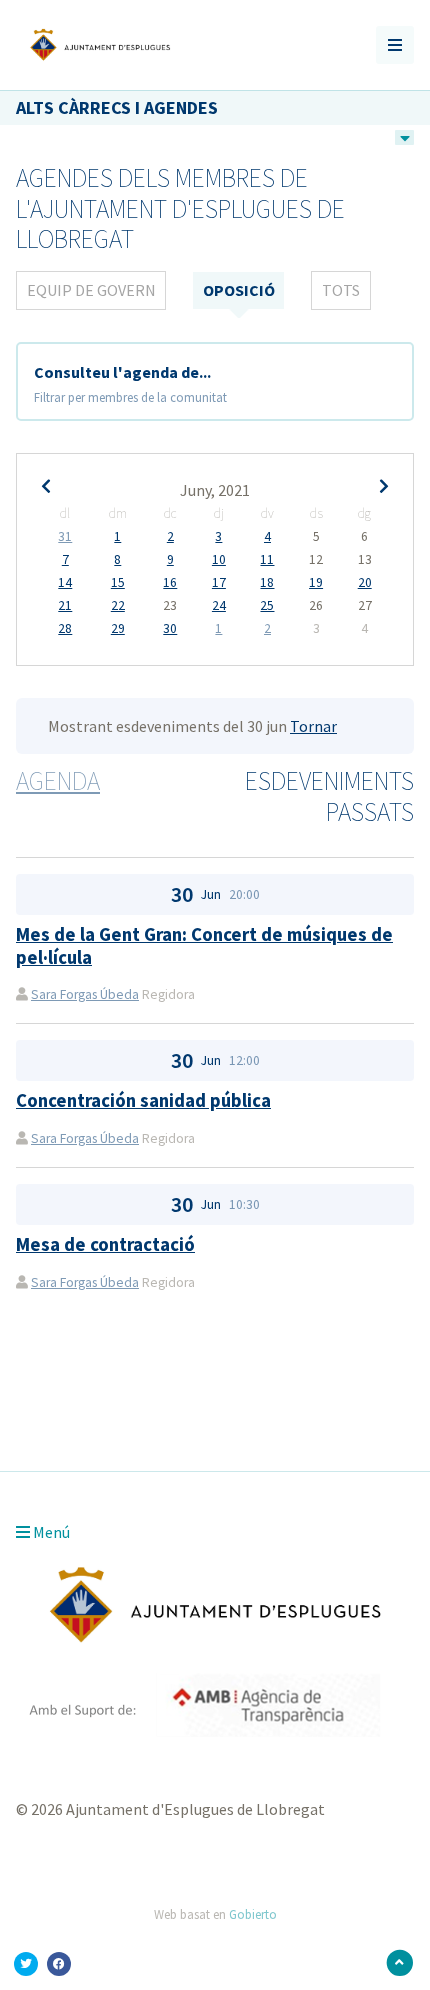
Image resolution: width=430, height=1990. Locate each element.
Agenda (58, 781)
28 (65, 629)
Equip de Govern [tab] (91, 290)
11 (267, 560)
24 (219, 606)
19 (316, 583)
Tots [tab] (341, 290)
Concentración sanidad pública (143, 1100)
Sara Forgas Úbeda (85, 994)
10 (219, 560)
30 (170, 629)
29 (118, 629)
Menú (50, 1532)
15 (118, 583)
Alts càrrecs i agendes (117, 107)
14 (65, 583)
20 (365, 583)
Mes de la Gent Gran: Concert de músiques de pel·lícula (204, 945)
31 (65, 537)
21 (65, 606)
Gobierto (253, 1914)
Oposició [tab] (239, 290)
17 (219, 583)
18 (267, 583)
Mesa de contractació (105, 1244)
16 (170, 583)
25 (267, 606)
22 (118, 606)
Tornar (313, 726)
